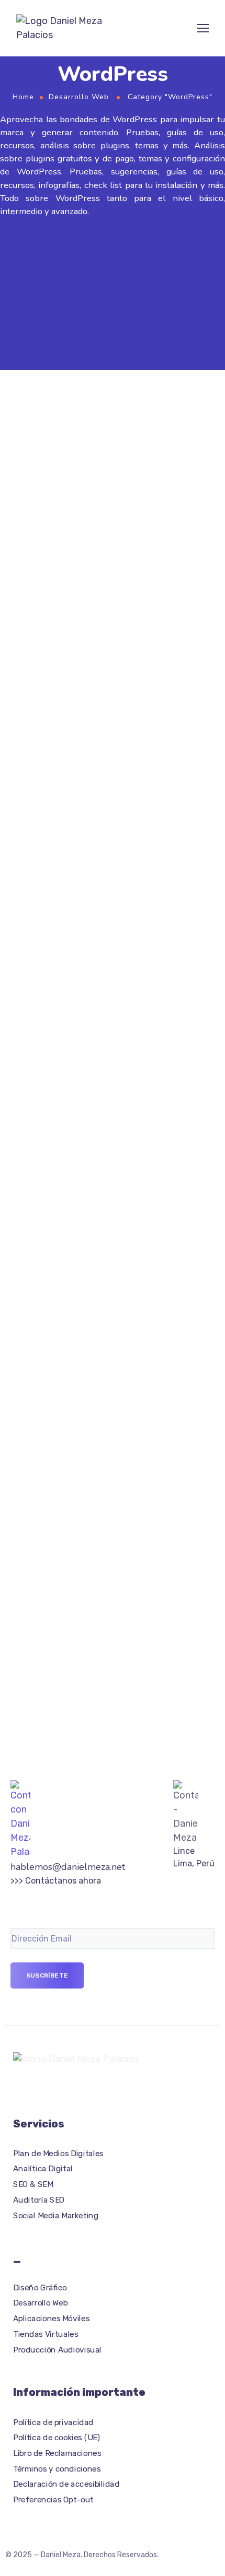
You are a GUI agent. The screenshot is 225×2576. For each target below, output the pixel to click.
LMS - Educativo (98, 928)
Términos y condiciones (57, 2469)
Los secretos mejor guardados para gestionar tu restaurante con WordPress (102, 495)
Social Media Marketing (56, 2216)
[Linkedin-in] (74, 2087)
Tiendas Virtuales (46, 2334)
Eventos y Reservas (103, 1442)
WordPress (128, 470)
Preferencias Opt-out (53, 2500)
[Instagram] (36, 2087)
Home (23, 97)
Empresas (87, 470)
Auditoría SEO (39, 2200)
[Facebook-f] (17, 2087)
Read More (32, 589)
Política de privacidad (53, 2422)
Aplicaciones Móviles (51, 2319)
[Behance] (55, 2087)
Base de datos (36, 692)
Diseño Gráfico (40, 2288)
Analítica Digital (43, 2169)
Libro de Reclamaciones (57, 2453)
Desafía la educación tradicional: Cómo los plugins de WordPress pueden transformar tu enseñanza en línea (109, 953)
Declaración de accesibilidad (66, 2484)
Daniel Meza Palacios (101, 459)
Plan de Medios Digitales (58, 2154)
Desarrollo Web (79, 97)
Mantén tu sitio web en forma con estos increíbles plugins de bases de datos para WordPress (105, 717)
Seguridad (88, 1164)
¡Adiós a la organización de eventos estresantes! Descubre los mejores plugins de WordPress (101, 1468)
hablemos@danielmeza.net (68, 1867)
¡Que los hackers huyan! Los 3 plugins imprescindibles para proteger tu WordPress (107, 1189)
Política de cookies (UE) (56, 2438)
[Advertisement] (113, 292)
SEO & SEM (33, 2184)
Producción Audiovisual (57, 2349)
